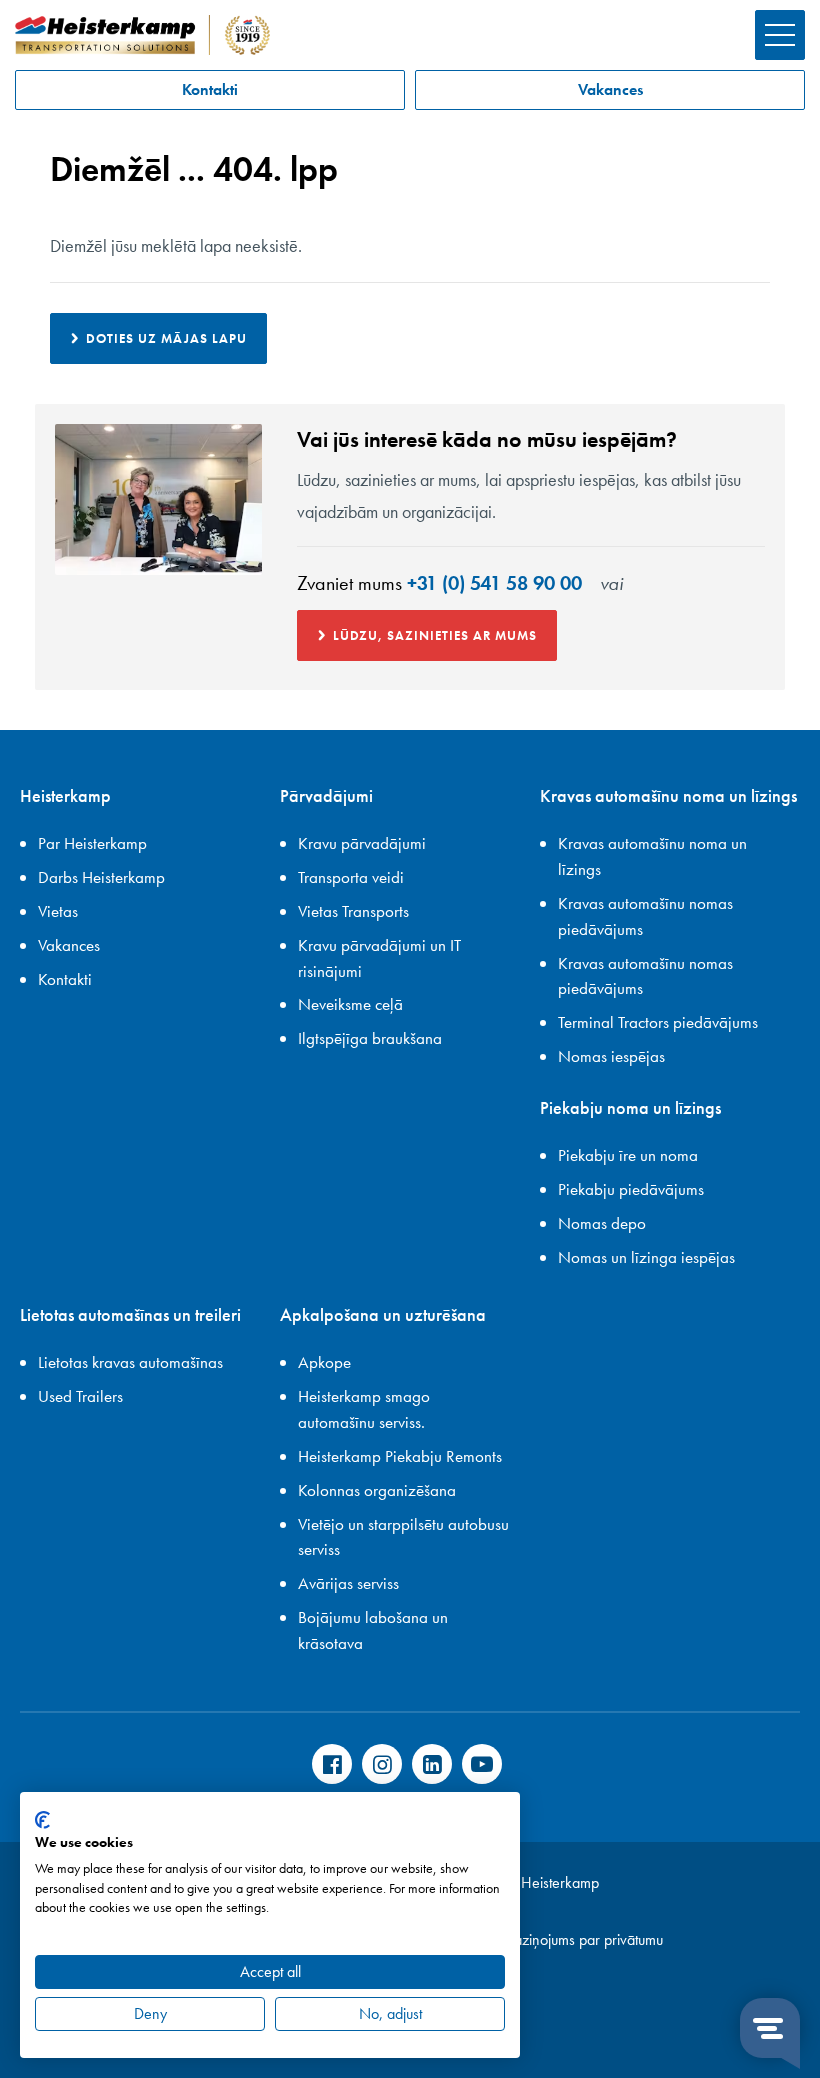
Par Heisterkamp (92, 843)
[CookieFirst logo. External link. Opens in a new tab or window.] (42, 1820)
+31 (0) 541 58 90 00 (494, 583)
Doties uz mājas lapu (166, 338)
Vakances (610, 89)
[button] (780, 35)
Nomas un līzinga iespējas (646, 1257)
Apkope (324, 1362)
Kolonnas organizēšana (377, 1490)
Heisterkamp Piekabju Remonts (400, 1456)
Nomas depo (602, 1223)
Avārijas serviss (348, 1583)
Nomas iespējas (611, 1056)
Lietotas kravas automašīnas (130, 1362)
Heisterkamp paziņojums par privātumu (543, 1939)
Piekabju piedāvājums (631, 1189)
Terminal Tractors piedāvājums (658, 1022)
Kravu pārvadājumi (362, 843)
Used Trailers (80, 1396)
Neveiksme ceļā (350, 1004)
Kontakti (210, 89)
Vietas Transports (353, 911)
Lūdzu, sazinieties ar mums (435, 635)
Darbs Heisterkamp (101, 877)
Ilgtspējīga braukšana (370, 1038)
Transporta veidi (351, 877)
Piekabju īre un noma (628, 1155)
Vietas (58, 911)
